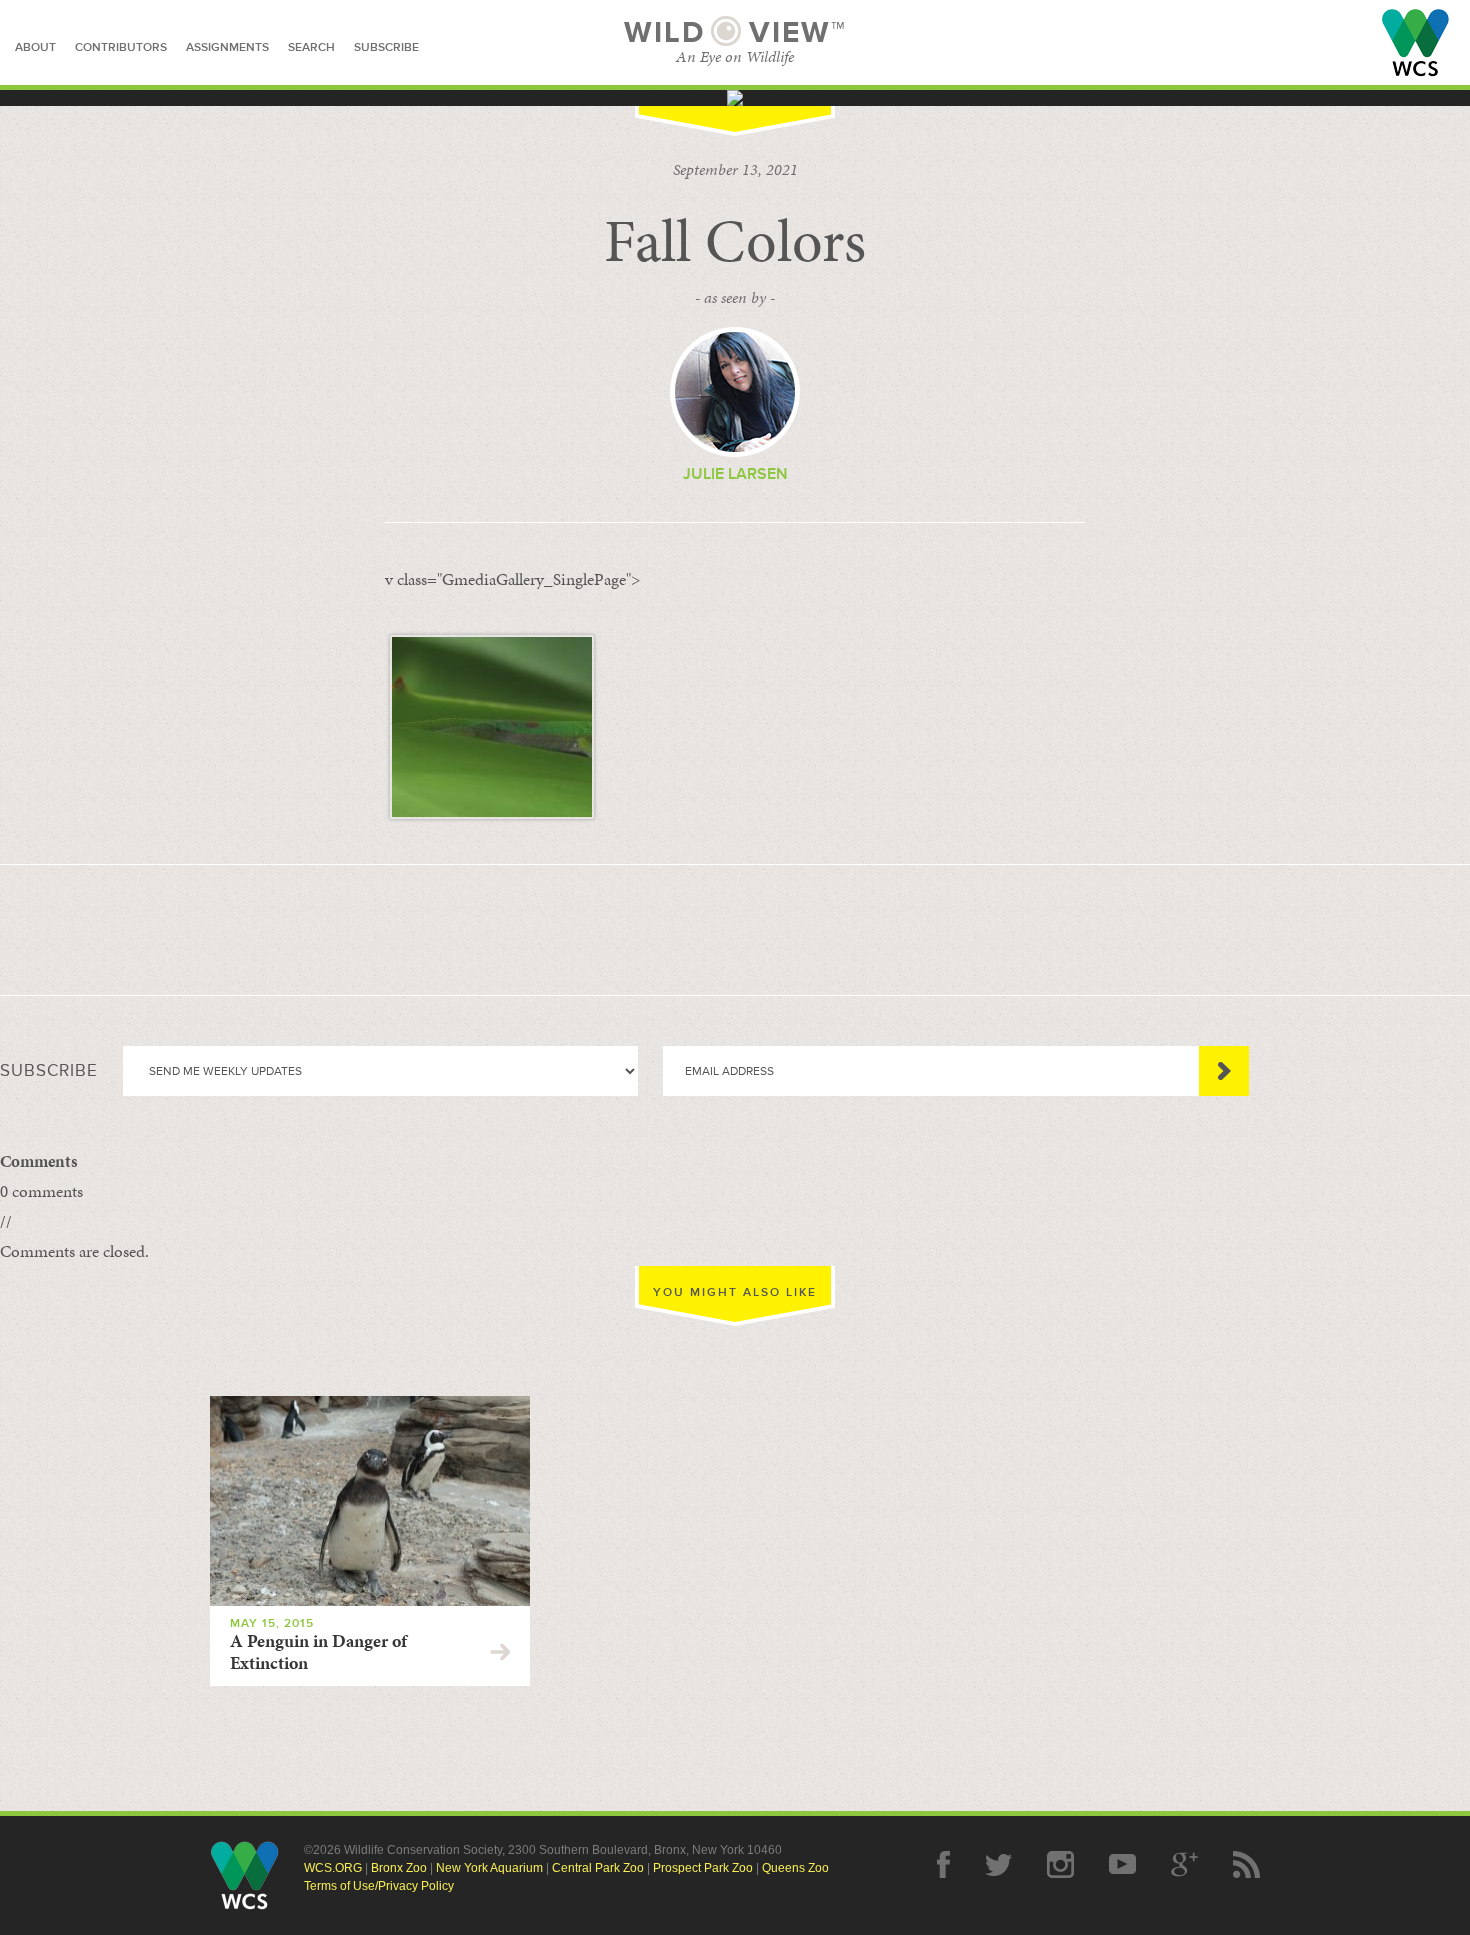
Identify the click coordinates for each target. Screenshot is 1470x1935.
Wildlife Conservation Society (1415, 42)
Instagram (1060, 1864)
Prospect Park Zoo (703, 1868)
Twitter (998, 1864)
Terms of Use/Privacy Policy (379, 1886)
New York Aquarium (489, 1868)
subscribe (386, 47)
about (35, 47)
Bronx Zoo (399, 1868)
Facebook (943, 1864)
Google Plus (1184, 1864)
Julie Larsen (735, 474)
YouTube (1122, 1864)
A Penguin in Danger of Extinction (318, 1652)
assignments (227, 47)
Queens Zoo (795, 1868)
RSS (1246, 1864)
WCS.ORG (333, 1868)
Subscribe (1224, 1071)
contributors (121, 47)
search (311, 47)
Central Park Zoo (598, 1868)
